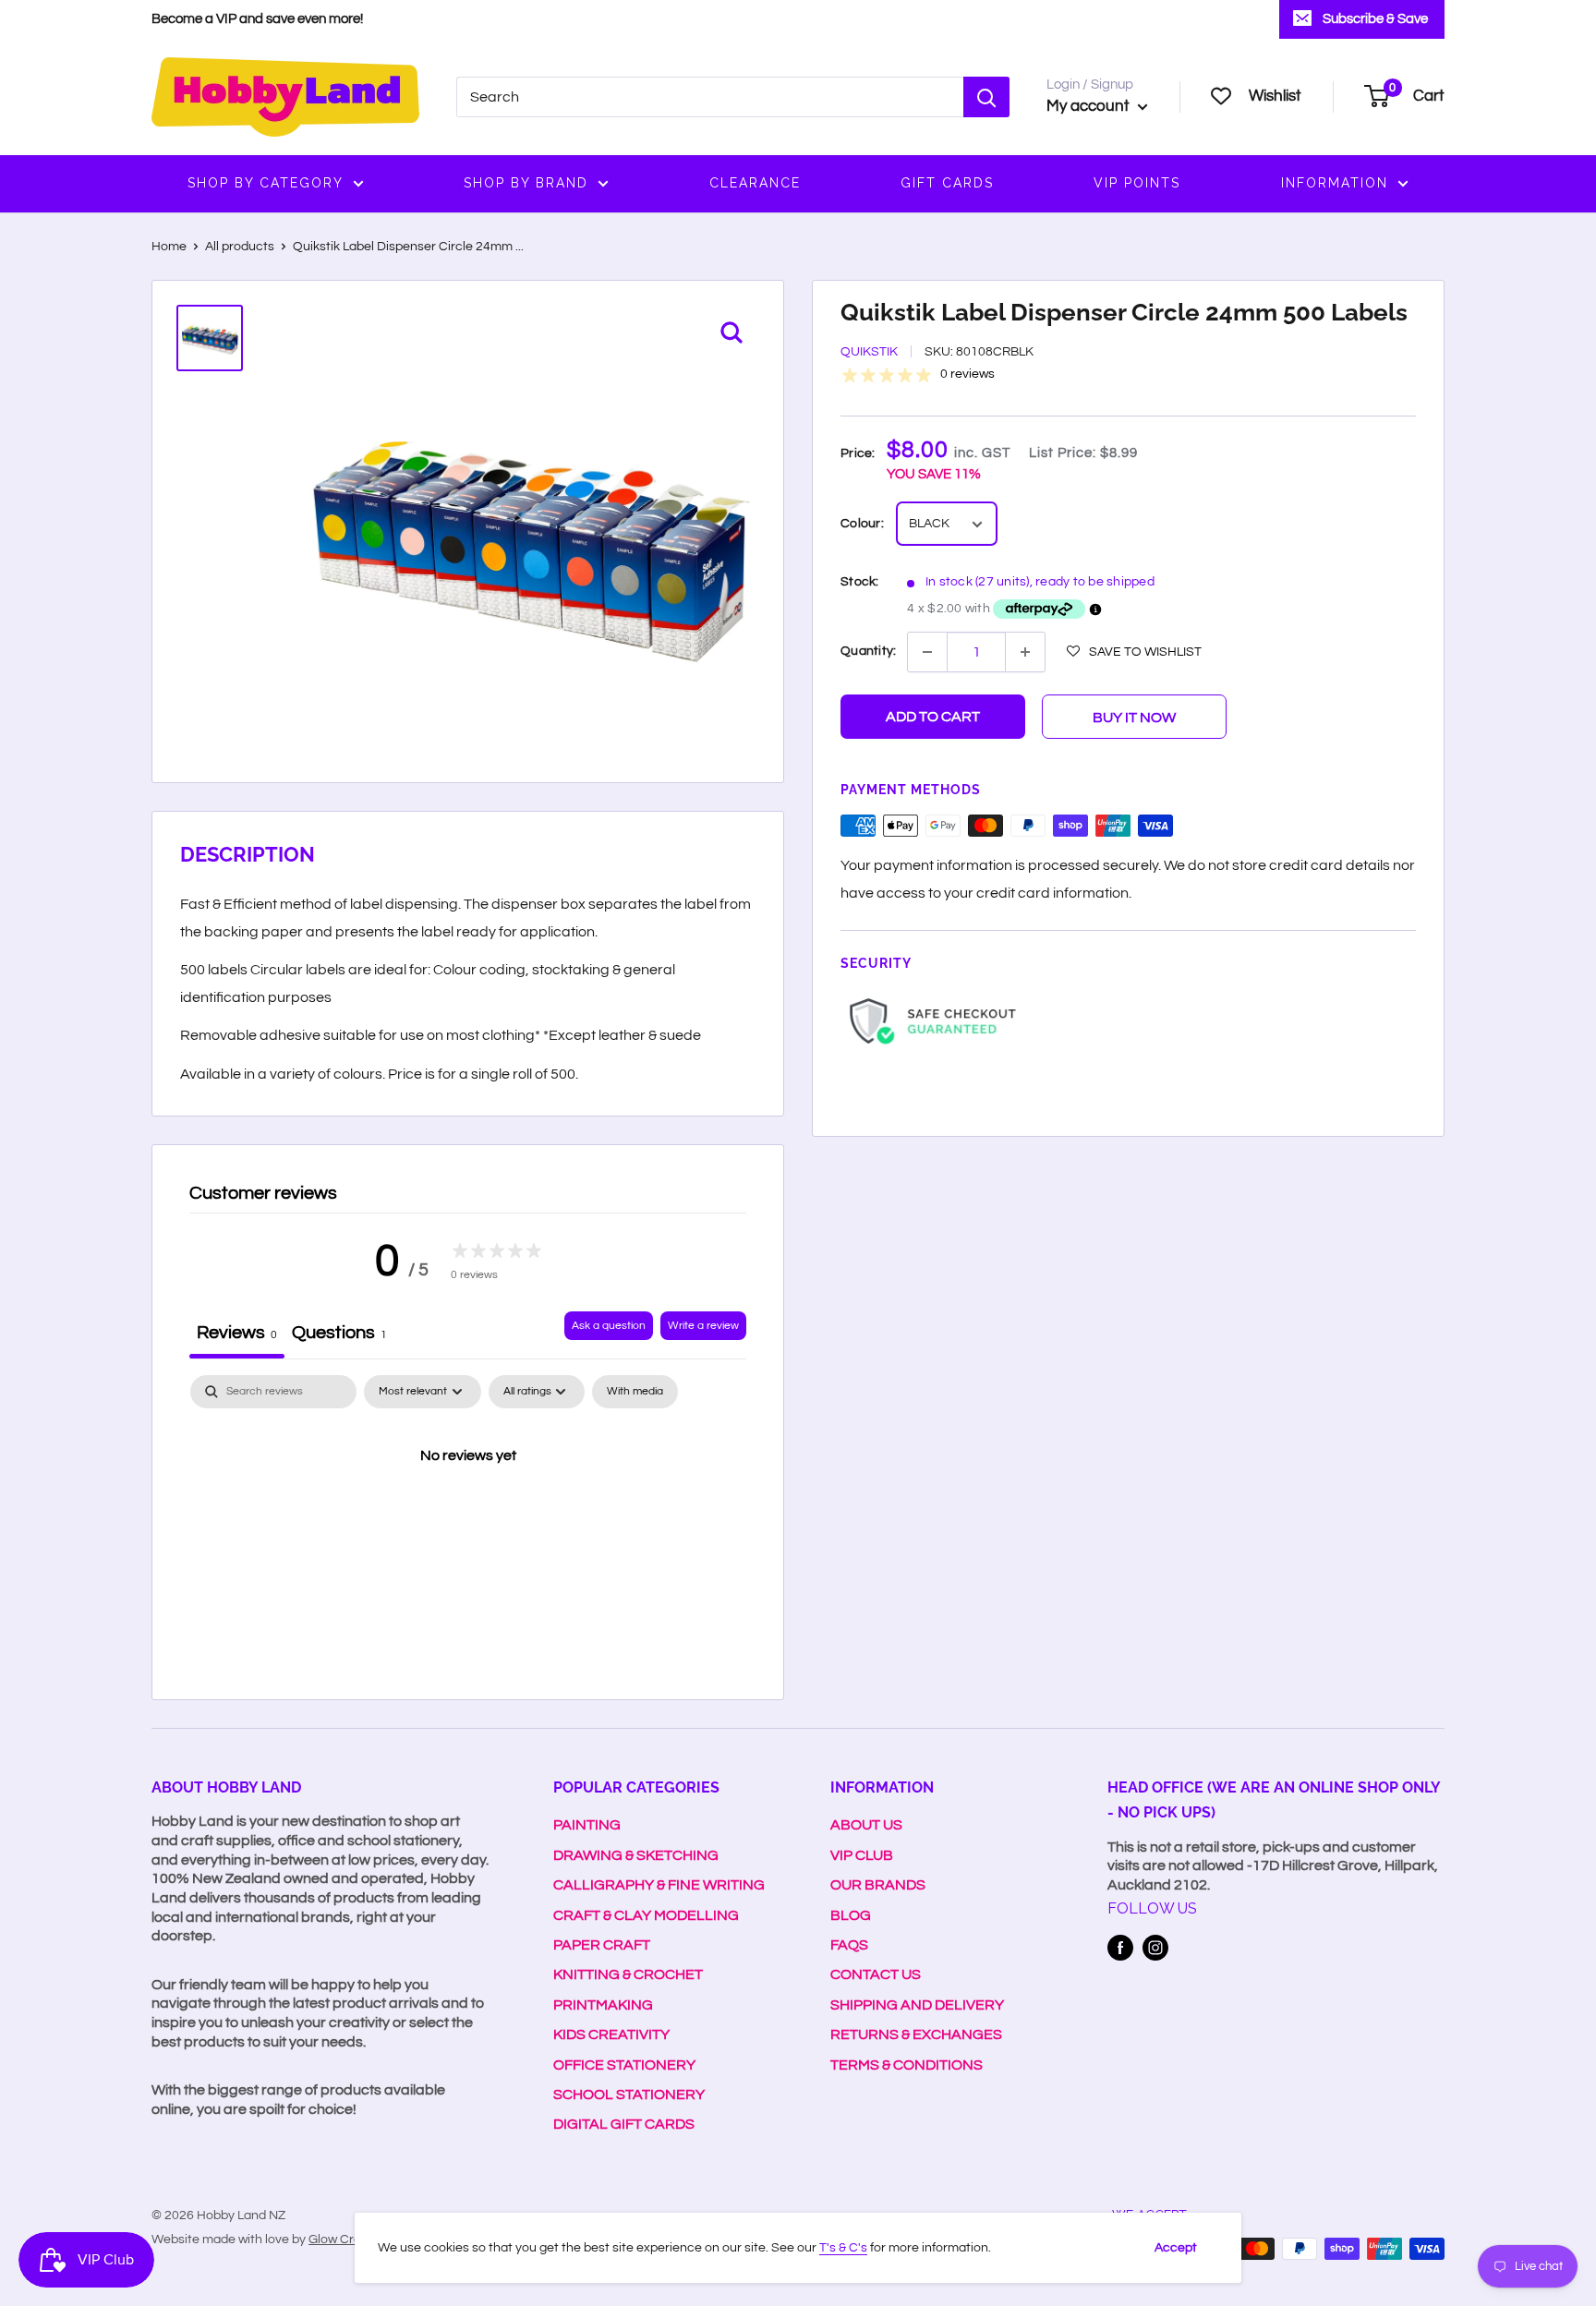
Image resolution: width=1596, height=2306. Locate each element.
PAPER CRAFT (602, 1945)
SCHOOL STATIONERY (629, 2095)
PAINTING (587, 1825)
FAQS (849, 1945)
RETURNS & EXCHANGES (916, 2034)
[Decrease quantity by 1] (927, 652)
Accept (1176, 2248)
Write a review (703, 1326)
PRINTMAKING (603, 2005)
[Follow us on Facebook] (1120, 1948)
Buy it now (1134, 718)
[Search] (986, 97)
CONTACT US (876, 1974)
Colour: (862, 525)
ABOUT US (866, 1825)
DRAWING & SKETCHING (636, 1855)
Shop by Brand (526, 183)
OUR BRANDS (878, 1885)
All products (240, 247)
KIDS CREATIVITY (611, 2034)
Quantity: (868, 651)
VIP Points (1137, 183)
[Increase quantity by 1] (1025, 652)
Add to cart (933, 717)
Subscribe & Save (1375, 19)
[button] (1134, 651)
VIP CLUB (862, 1855)
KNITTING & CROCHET (628, 1974)
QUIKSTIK (869, 353)
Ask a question (609, 1326)
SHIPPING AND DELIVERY (917, 2005)
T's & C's (843, 2248)
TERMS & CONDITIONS (907, 2065)
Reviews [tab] (237, 1333)
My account (1090, 106)
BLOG (851, 1915)
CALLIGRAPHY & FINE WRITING (659, 1885)
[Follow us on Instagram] (1155, 1948)
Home (169, 247)
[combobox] (710, 97)
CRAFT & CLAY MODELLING (646, 1915)
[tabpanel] (468, 1518)
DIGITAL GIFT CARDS (624, 2124)
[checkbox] (635, 1392)
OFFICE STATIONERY (624, 2065)
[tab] (339, 1335)
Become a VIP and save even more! (257, 19)
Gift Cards (947, 183)
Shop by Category (266, 183)
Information (1335, 183)
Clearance (755, 183)
